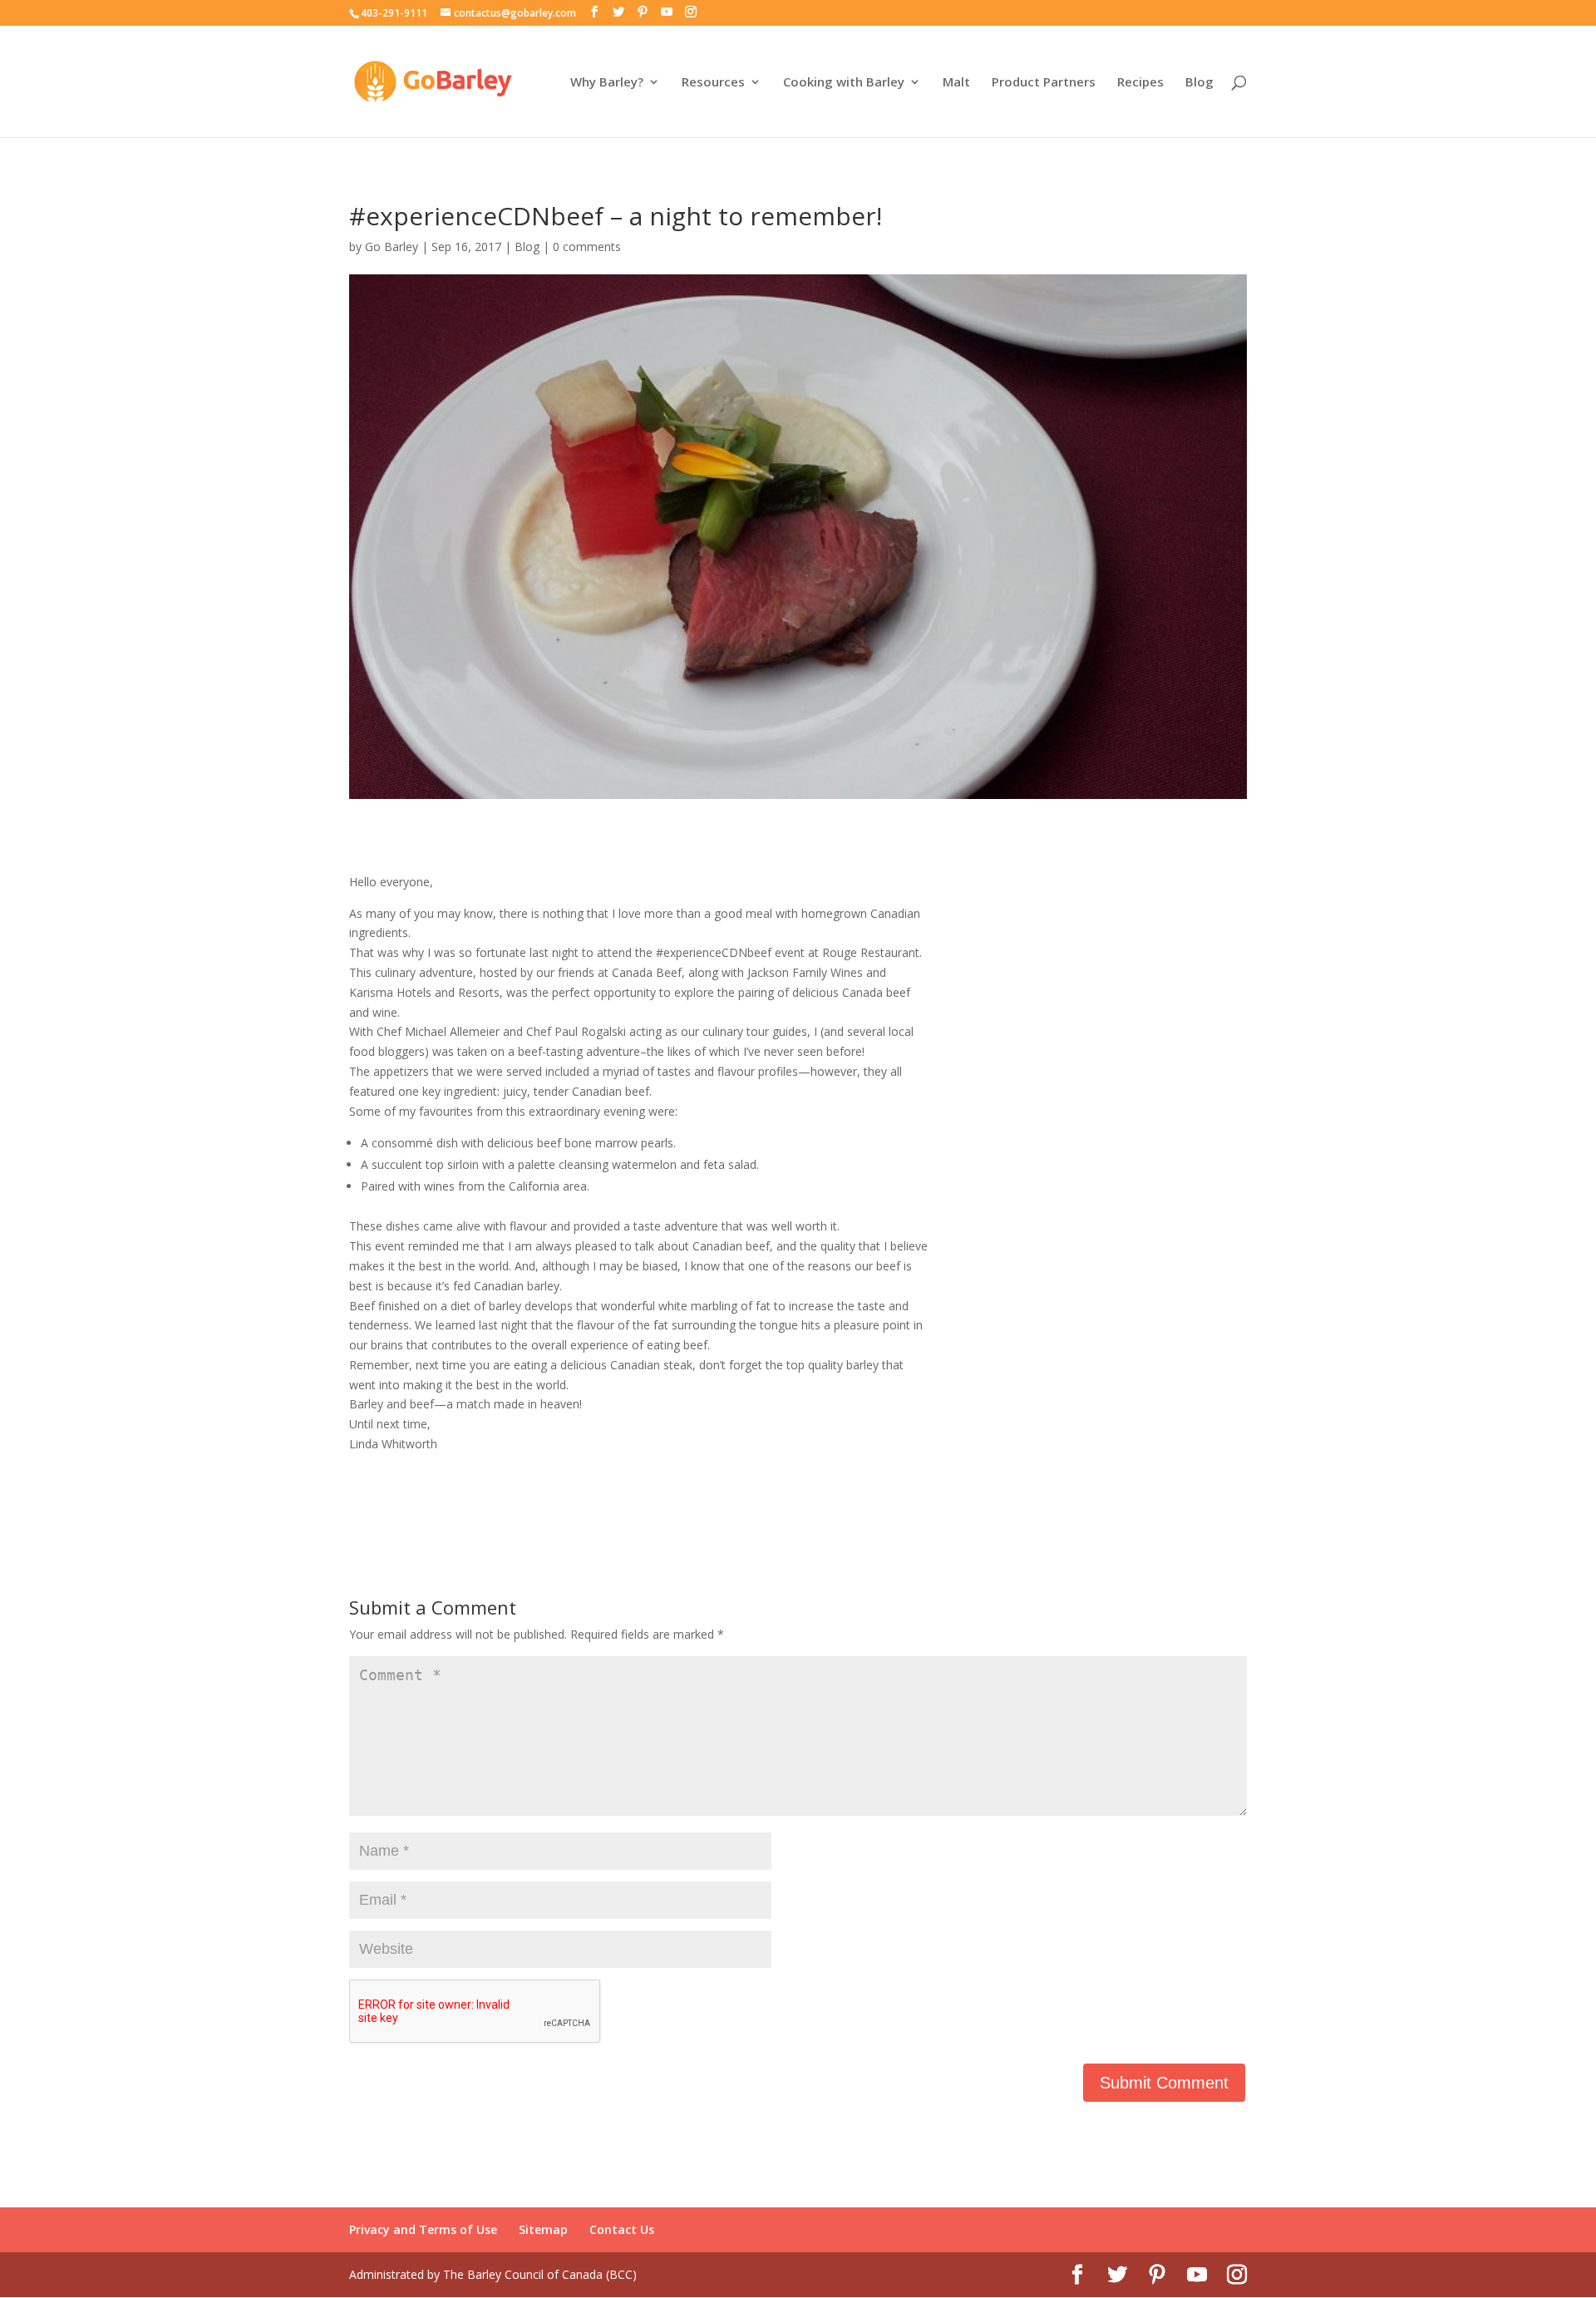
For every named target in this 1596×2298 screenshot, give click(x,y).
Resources (713, 83)
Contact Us (622, 2229)
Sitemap (543, 2229)
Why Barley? (607, 83)
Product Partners (1044, 83)
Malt (956, 83)
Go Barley (392, 247)
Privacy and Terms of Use (423, 2229)
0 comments (587, 247)
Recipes (1140, 83)
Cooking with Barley (844, 83)
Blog (1199, 83)
